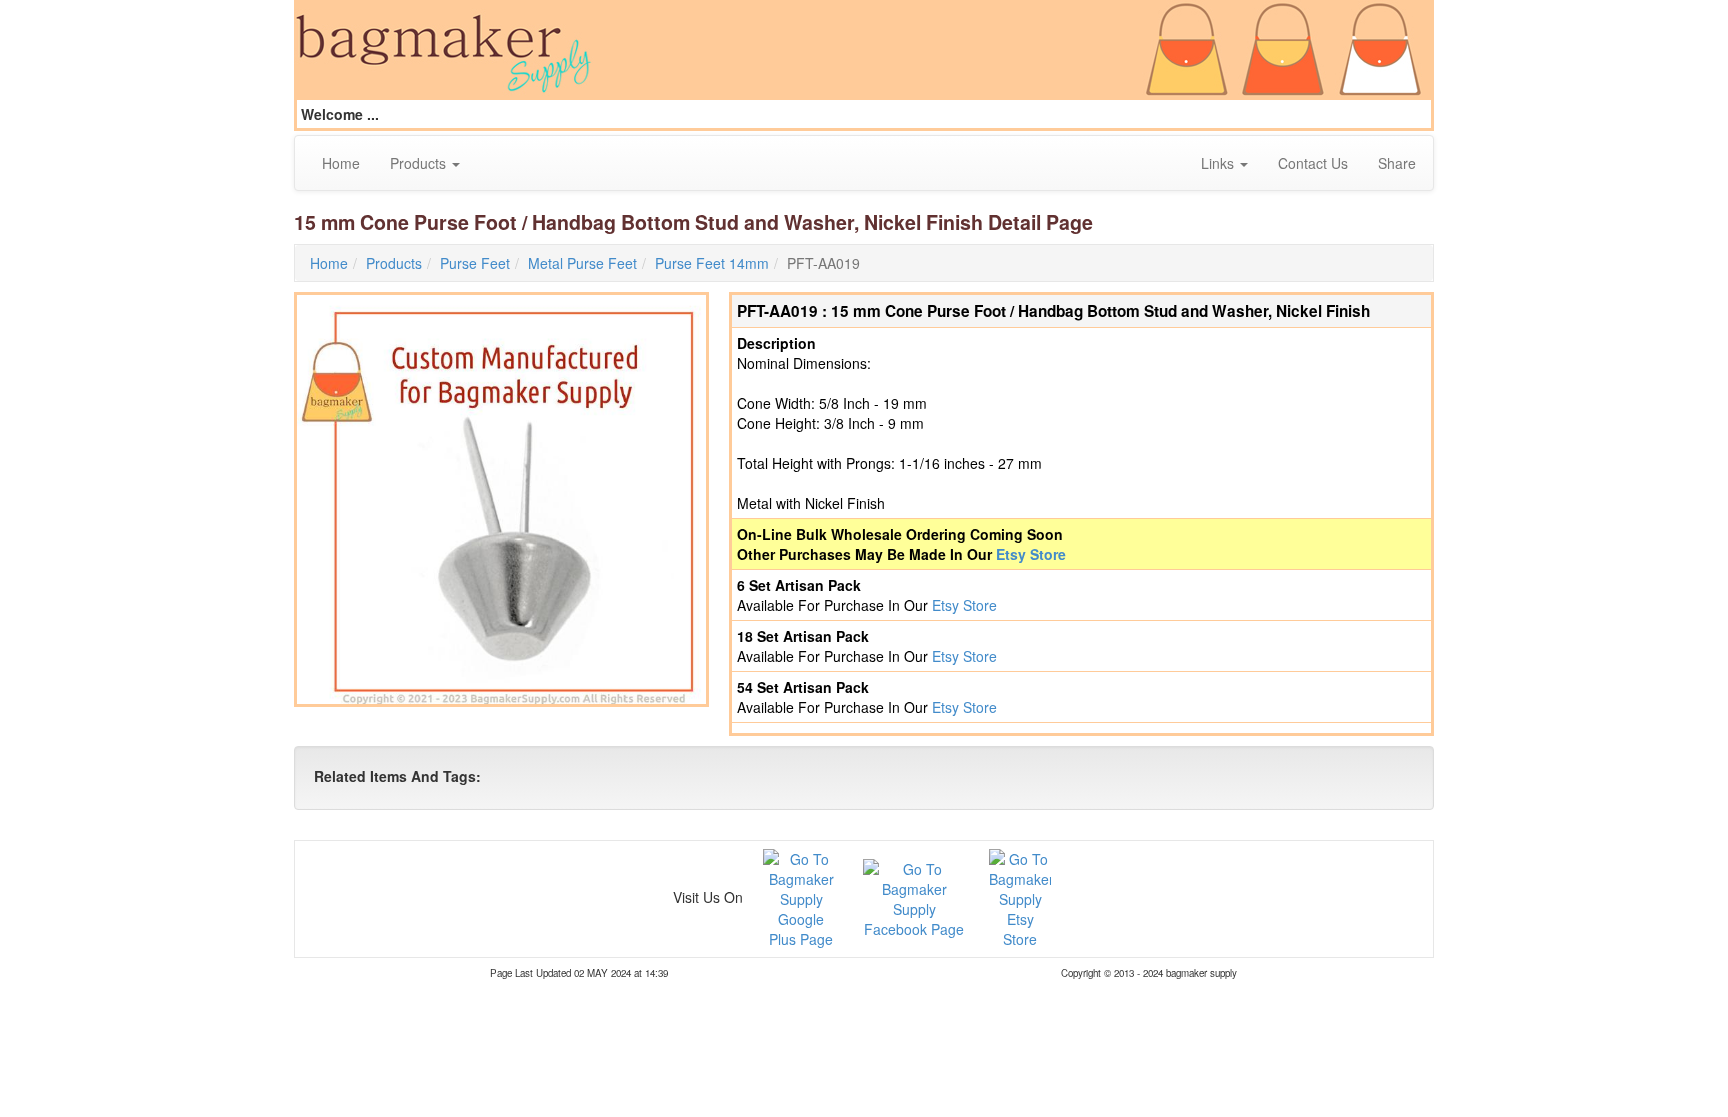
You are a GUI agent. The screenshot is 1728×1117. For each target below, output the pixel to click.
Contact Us (1313, 163)
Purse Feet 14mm (712, 263)
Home (341, 163)
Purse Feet (475, 263)
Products (420, 163)
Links (1219, 163)
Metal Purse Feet (582, 263)
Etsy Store (1031, 554)
